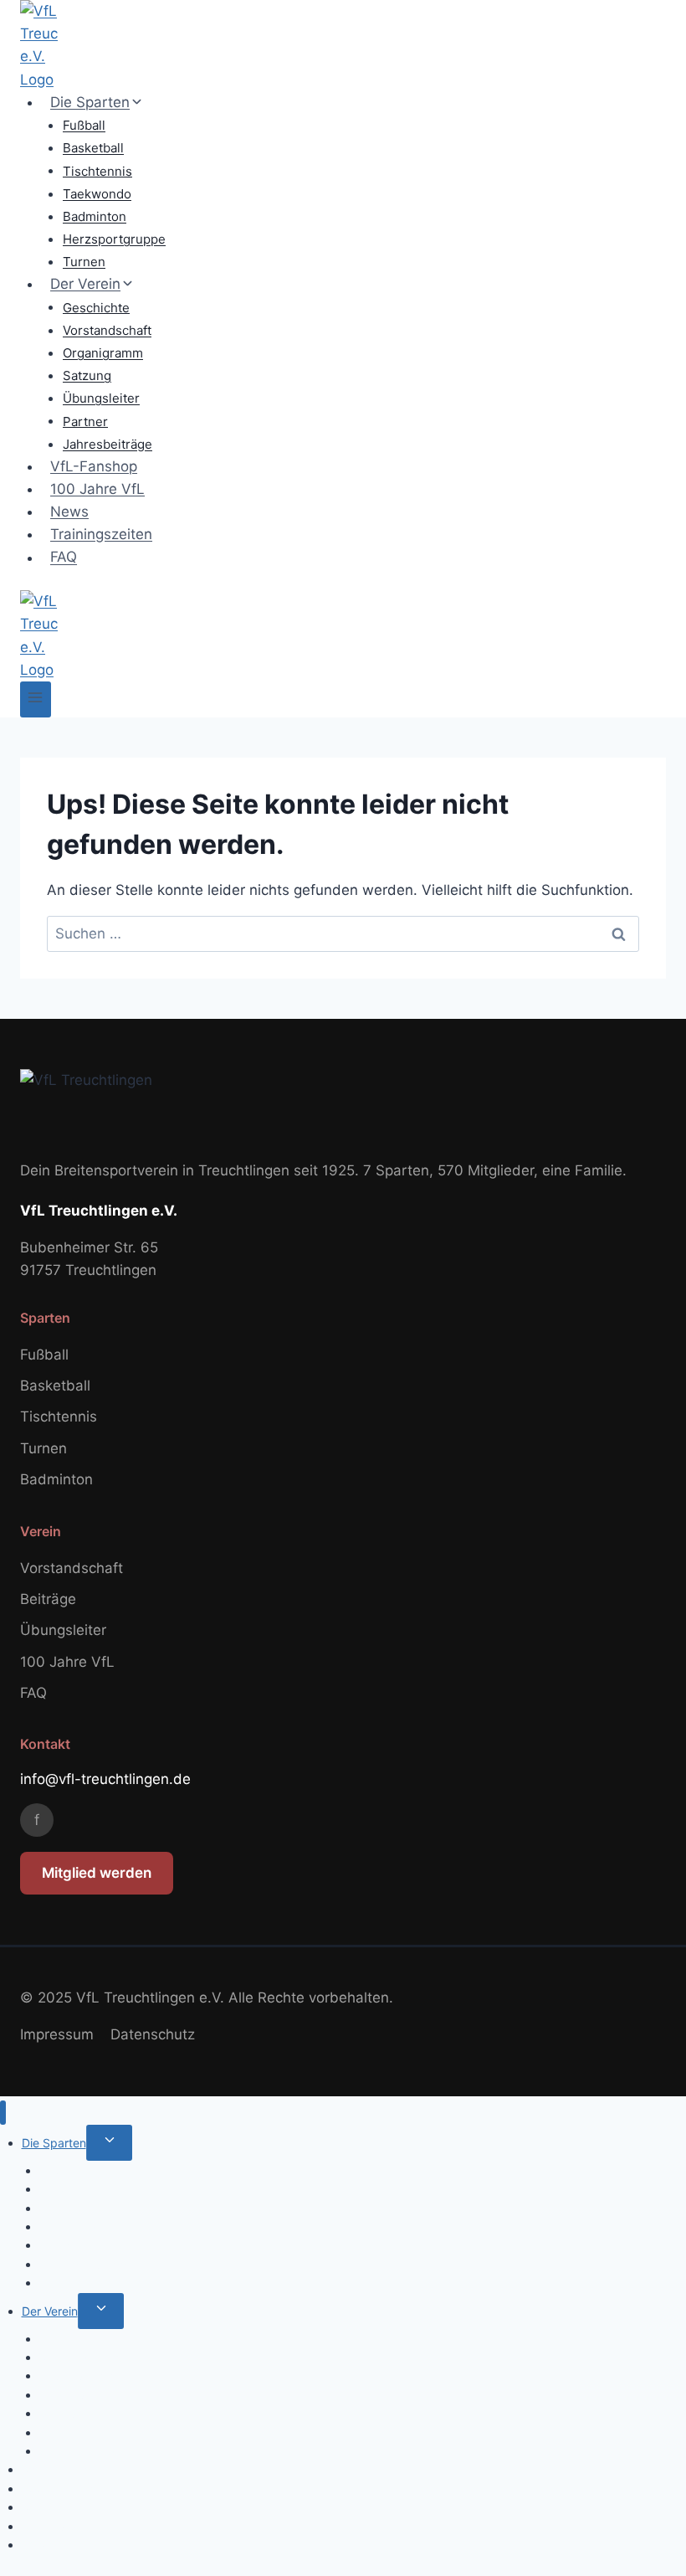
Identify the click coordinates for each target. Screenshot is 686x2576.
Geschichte (96, 307)
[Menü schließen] (3, 2113)
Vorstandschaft (107, 330)
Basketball (93, 148)
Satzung (87, 375)
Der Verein (50, 2311)
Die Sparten (54, 2143)
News (69, 512)
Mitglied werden (97, 1873)
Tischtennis (97, 170)
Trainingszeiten (101, 534)
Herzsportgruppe (114, 239)
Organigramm (103, 353)
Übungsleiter (101, 398)
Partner (85, 421)
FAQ (64, 558)
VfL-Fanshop (94, 466)
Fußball (84, 125)
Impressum (57, 2034)
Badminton (95, 216)
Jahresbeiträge (108, 444)
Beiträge (48, 1599)
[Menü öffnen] (36, 699)
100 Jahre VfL (97, 489)
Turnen (84, 262)
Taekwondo (97, 194)
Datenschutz (153, 2034)
